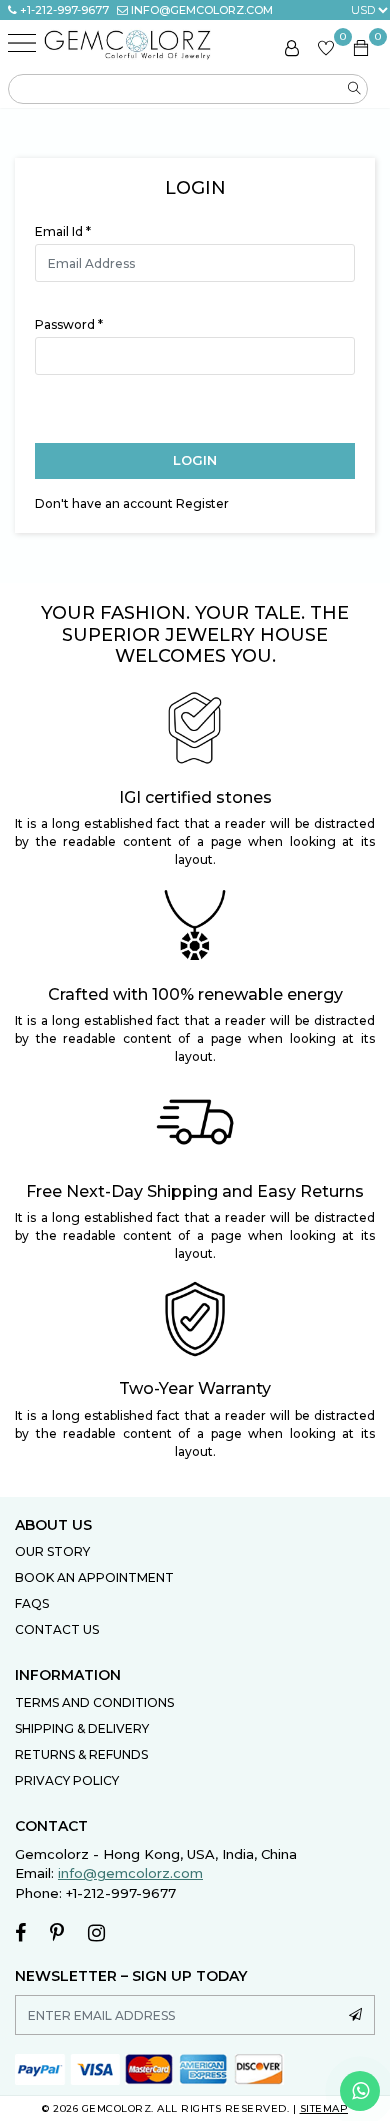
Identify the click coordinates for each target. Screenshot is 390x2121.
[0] (326, 50)
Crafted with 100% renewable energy (195, 994)
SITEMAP (324, 2108)
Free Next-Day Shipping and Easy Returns (195, 1191)
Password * (69, 324)
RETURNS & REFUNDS (81, 1754)
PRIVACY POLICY (67, 1780)
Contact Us (57, 1629)
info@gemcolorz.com (202, 10)
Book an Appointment (94, 1577)
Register (202, 503)
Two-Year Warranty (195, 1388)
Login (195, 460)
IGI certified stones (195, 797)
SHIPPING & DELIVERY (82, 1728)
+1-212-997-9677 (64, 10)
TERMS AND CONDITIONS (94, 1702)
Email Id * (63, 231)
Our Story (52, 1551)
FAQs (32, 1603)
